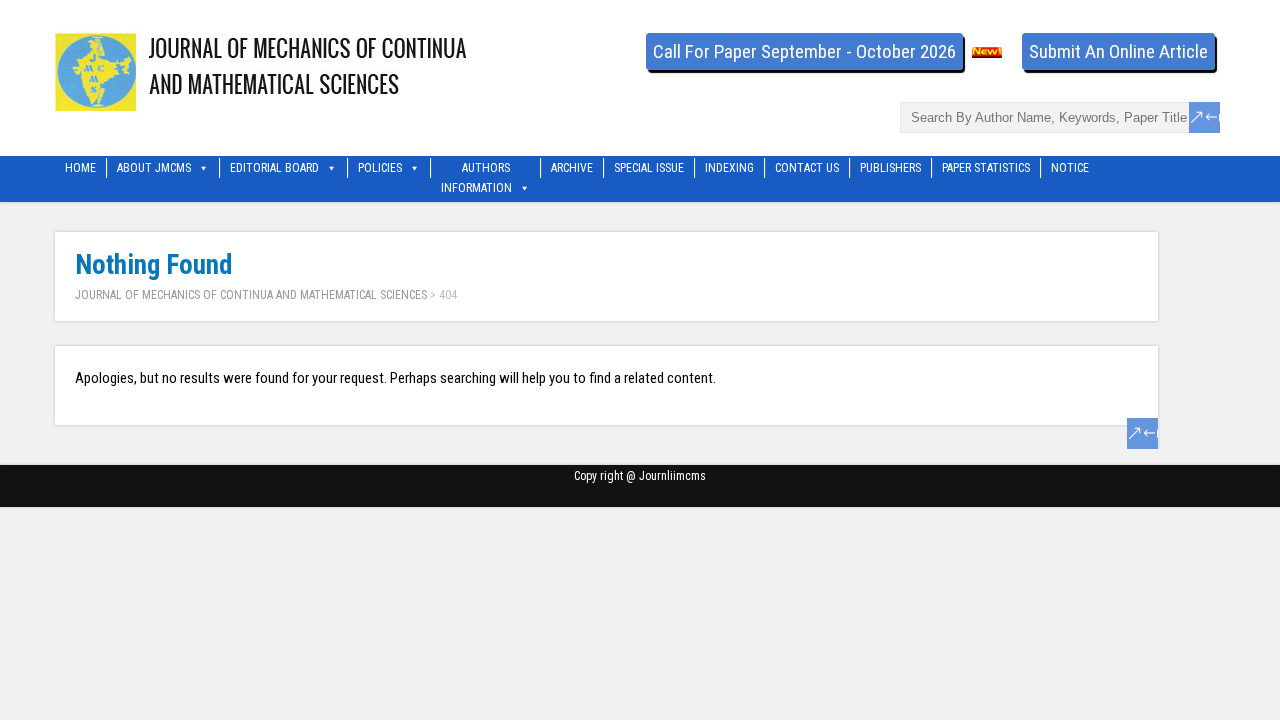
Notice (1070, 168)
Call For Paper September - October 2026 (804, 51)
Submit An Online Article (1118, 51)
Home (80, 168)
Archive (572, 168)
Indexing (729, 168)
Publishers (890, 168)
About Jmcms (154, 168)
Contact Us (807, 168)
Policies (380, 168)
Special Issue (649, 168)
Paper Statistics (986, 168)
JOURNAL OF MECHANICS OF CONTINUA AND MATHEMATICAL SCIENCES (251, 295)
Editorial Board (274, 168)
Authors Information (476, 169)
